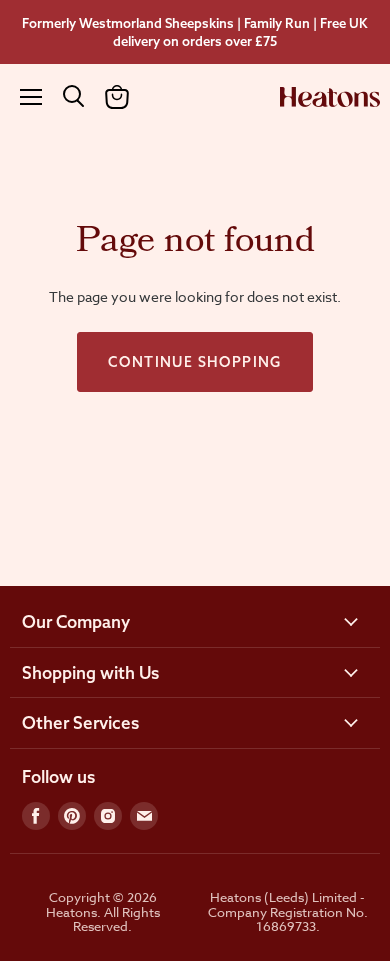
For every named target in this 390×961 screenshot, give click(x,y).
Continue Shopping (195, 362)
